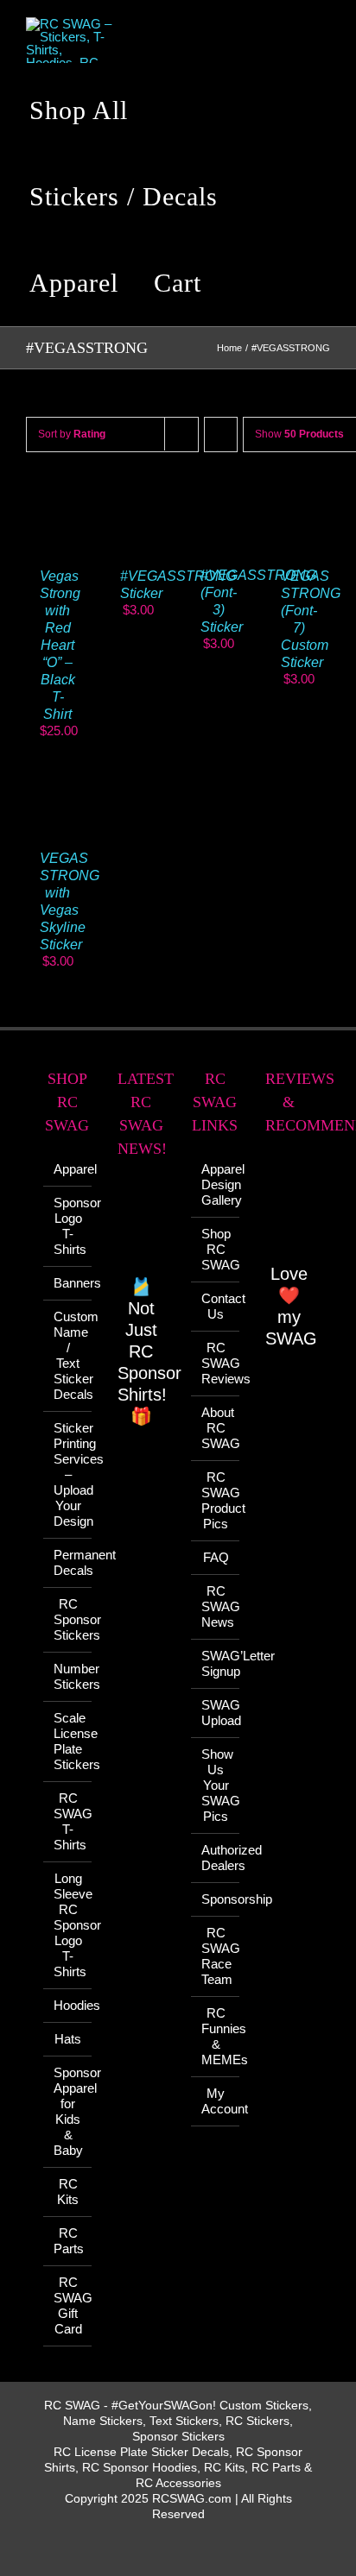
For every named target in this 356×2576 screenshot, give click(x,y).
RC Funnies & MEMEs (216, 2036)
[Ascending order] (221, 435)
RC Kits (68, 2192)
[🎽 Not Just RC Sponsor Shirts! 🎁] (142, 1226)
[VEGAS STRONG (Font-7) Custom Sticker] (299, 497)
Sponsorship (216, 1899)
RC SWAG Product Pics (216, 1500)
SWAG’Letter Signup (216, 1663)
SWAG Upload (216, 1713)
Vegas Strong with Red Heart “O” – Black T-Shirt (60, 645)
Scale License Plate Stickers (68, 1741)
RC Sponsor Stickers (68, 1619)
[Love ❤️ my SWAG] (289, 1208)
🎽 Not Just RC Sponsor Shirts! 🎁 (149, 1351)
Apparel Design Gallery (216, 1184)
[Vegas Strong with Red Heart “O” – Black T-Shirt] (57, 497)
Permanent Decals (68, 1562)
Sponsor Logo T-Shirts (68, 1226)
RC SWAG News (216, 1606)
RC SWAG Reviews (216, 1363)
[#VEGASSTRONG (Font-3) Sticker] (218, 497)
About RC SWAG (216, 1428)
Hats (68, 2039)
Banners (68, 1283)
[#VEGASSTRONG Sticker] (138, 497)
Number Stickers (68, 1676)
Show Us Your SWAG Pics (216, 1785)
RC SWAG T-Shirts (68, 1821)
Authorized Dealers (216, 1858)
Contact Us (216, 1306)
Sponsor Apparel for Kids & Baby (68, 2111)
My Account (216, 2101)
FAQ (216, 1557)
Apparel (68, 1169)
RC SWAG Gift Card (68, 2305)
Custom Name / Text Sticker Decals (68, 1355)
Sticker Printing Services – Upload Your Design (68, 1474)
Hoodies (68, 2005)
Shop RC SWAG (216, 1249)
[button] (246, 283)
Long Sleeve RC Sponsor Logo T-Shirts (68, 1925)
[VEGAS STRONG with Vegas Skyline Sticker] (57, 779)
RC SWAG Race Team (216, 1956)
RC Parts (68, 2241)
